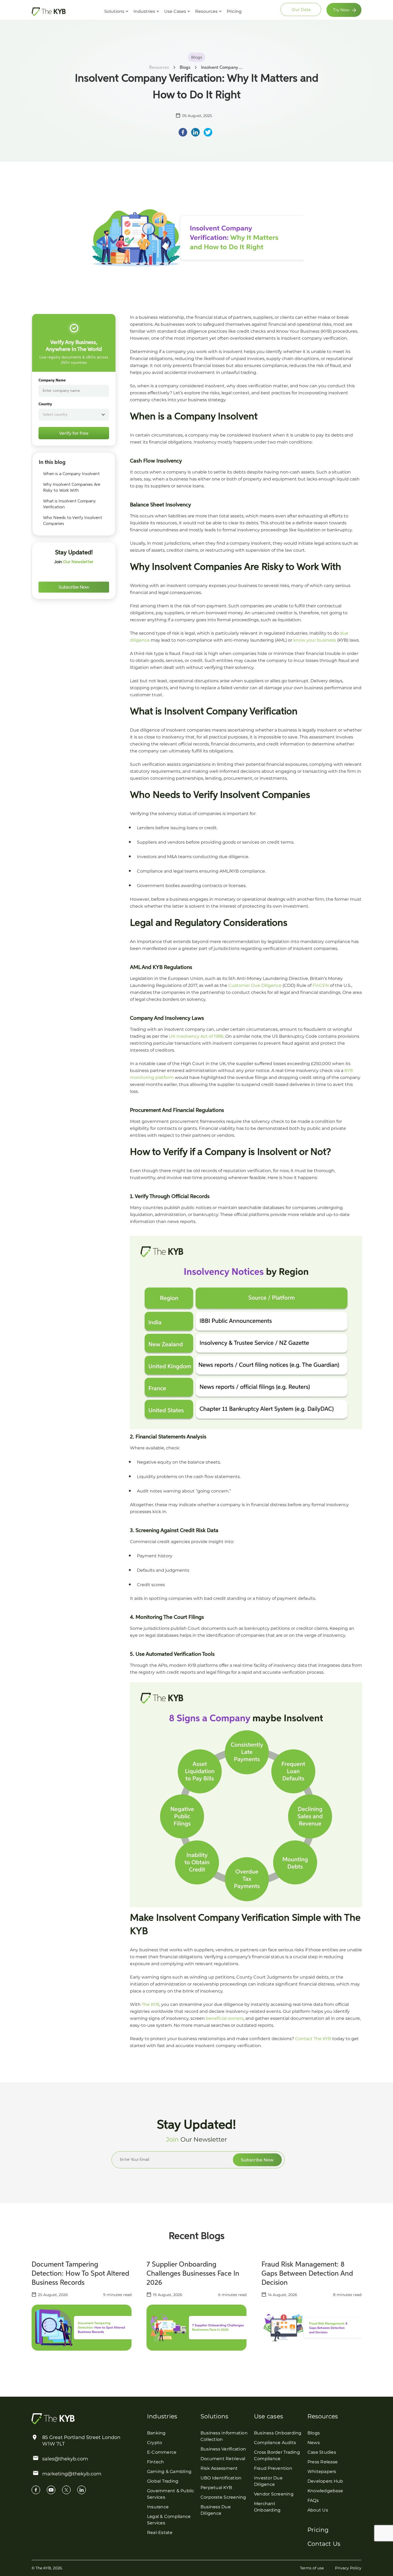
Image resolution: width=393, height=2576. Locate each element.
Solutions (114, 11)
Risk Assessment (219, 2468)
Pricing (234, 11)
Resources (206, 11)
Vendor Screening (274, 2494)
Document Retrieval (223, 2459)
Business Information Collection (224, 2436)
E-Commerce (162, 2452)
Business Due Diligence (216, 2510)
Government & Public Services (171, 2494)
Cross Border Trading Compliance (277, 2455)
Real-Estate (160, 2533)
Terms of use (312, 2568)
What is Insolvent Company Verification (69, 504)
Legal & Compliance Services (169, 2520)
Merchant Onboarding (267, 2507)
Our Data (301, 10)
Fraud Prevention (273, 2468)
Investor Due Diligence (268, 2481)
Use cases (269, 2416)
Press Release (323, 2462)
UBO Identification (221, 2478)
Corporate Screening (223, 2497)
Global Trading (163, 2481)
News (314, 2443)
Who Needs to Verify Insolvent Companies (73, 521)
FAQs (313, 2500)
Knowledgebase (325, 2491)
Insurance (158, 2507)
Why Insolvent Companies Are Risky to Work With (72, 488)
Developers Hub (325, 2481)
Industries (144, 11)
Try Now (341, 10)
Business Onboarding (278, 2433)
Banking (156, 2433)
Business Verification (223, 2449)
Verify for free (74, 433)
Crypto (155, 2443)
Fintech (156, 2462)
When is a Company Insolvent (71, 474)
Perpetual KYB (216, 2488)
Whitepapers (322, 2471)
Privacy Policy (348, 2568)
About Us (318, 2510)
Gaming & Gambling (169, 2471)
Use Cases (175, 11)
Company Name (52, 380)
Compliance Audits (275, 2443)
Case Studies (322, 2452)
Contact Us (324, 2544)
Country (45, 404)
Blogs (314, 2433)
